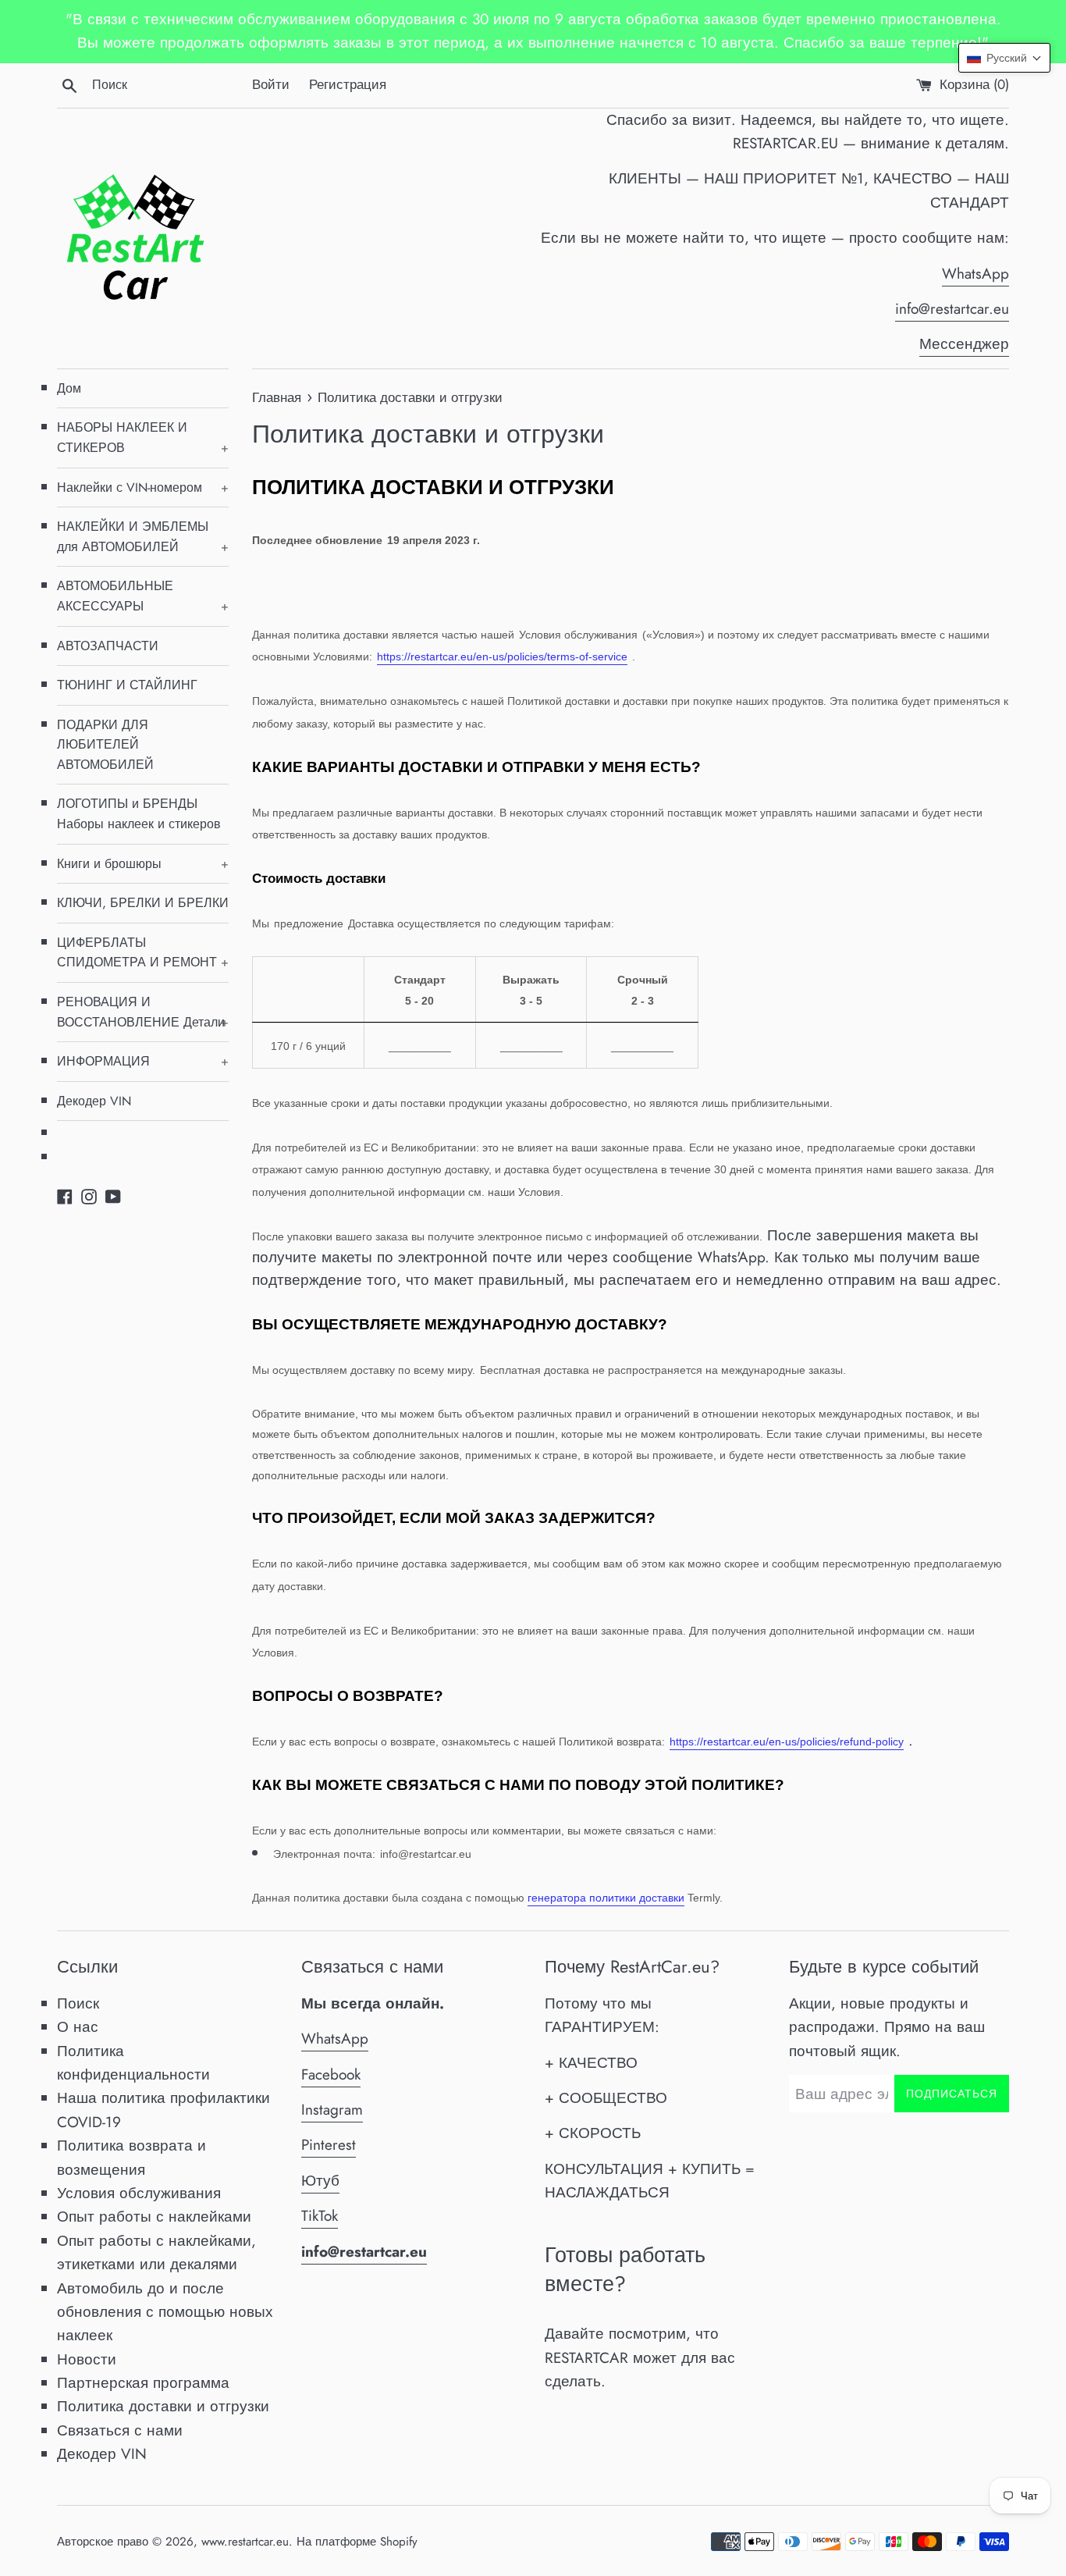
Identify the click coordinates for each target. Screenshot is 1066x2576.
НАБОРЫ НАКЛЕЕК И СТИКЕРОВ (143, 438)
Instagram (332, 2110)
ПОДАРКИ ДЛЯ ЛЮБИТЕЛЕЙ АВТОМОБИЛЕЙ (105, 745)
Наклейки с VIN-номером (143, 487)
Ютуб (320, 2181)
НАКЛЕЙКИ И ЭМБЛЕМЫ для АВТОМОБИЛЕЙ (143, 537)
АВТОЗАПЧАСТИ (108, 646)
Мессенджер (964, 344)
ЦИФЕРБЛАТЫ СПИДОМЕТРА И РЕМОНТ (143, 953)
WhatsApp (975, 274)
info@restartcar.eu (952, 309)
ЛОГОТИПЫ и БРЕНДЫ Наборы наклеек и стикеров (139, 814)
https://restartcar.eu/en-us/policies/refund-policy (787, 1742)
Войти (271, 84)
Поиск (78, 2003)
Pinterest (329, 2145)
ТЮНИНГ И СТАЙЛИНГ (127, 685)
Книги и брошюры (143, 864)
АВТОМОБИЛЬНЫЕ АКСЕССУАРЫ (143, 596)
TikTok (320, 2216)
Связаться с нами (120, 2430)
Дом (69, 388)
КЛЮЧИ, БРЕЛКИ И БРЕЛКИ (143, 903)
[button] (1004, 58)
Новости (87, 2359)
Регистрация (348, 84)
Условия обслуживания (139, 2193)
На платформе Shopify (357, 2542)
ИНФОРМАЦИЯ (143, 1061)
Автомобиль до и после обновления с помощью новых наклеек (165, 2312)
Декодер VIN (94, 1101)
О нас (78, 2027)
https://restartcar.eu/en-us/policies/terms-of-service (502, 656)
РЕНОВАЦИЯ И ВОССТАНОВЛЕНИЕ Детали (143, 1012)
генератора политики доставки (606, 1898)
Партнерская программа (143, 2383)
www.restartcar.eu (245, 2542)
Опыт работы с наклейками (154, 2217)
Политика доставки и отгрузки (163, 2406)
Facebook (331, 2074)
